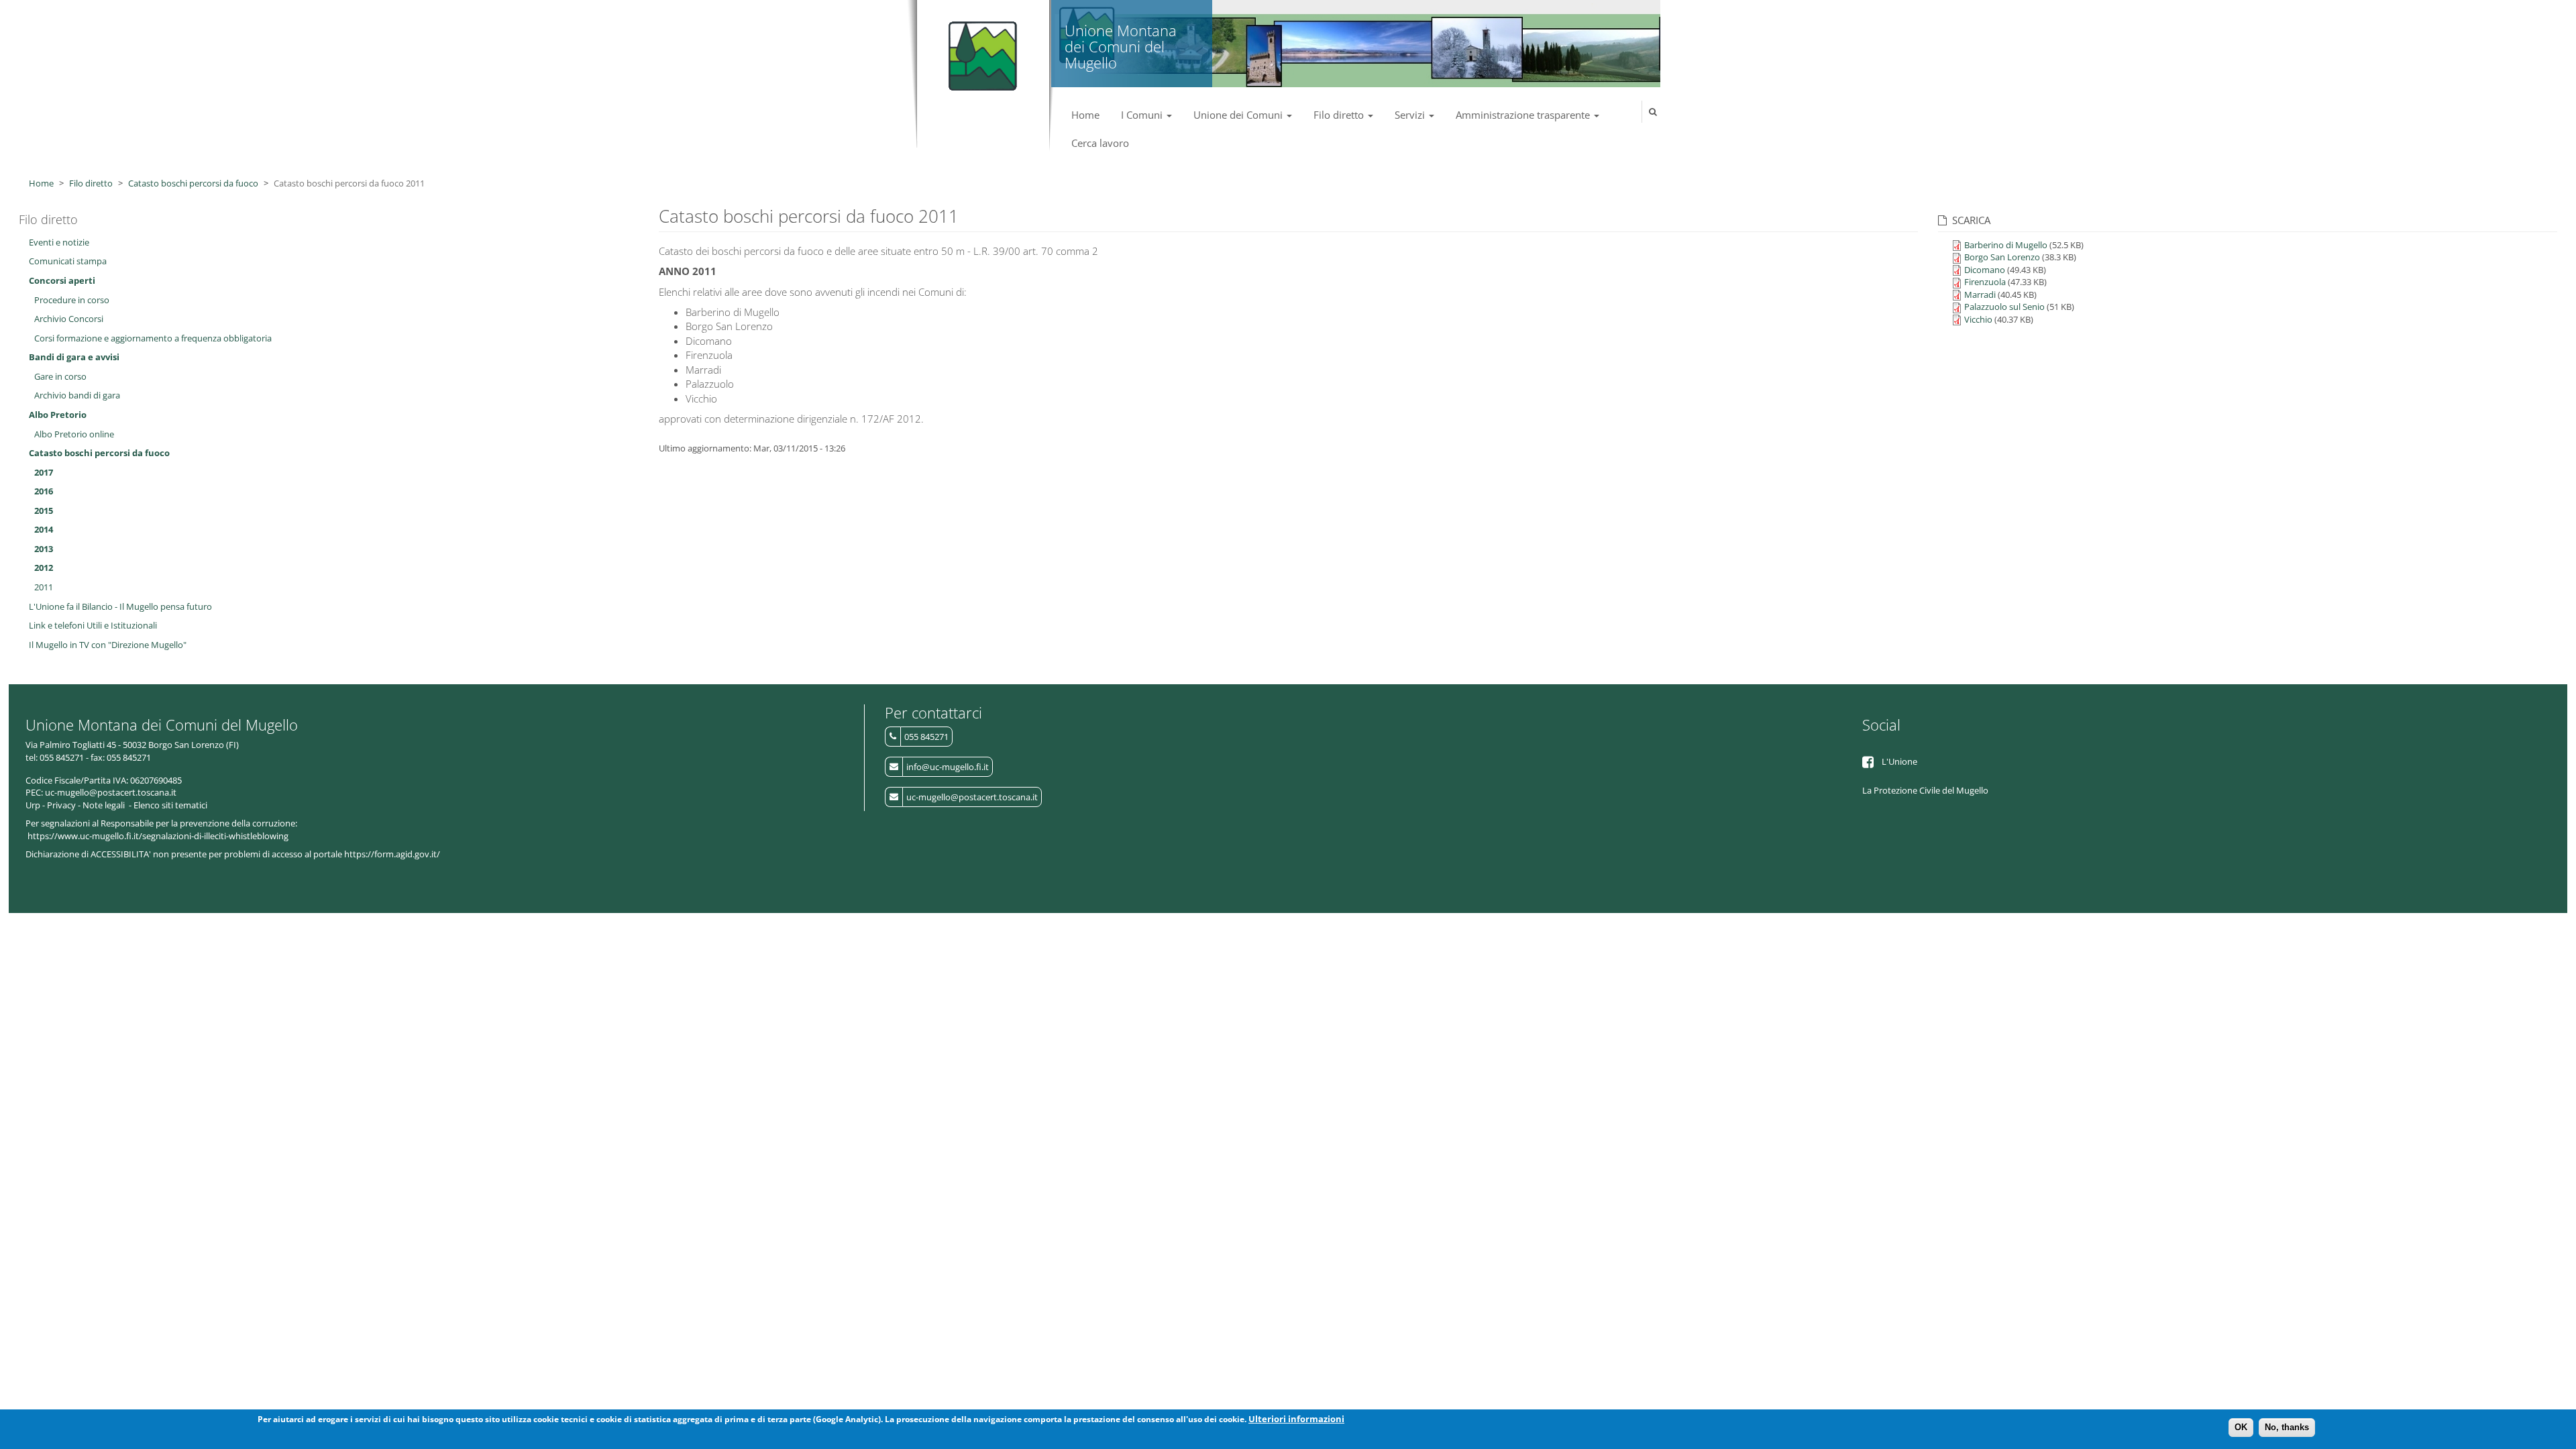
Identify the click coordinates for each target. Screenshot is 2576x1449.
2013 (44, 549)
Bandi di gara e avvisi (74, 357)
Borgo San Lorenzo (2002, 257)
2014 (44, 529)
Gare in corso (60, 376)
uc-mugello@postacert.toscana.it (972, 797)
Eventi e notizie (59, 242)
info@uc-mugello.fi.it (948, 767)
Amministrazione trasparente (1524, 115)
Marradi (1980, 294)
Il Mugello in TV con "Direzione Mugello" (108, 645)
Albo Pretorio (58, 415)
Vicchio (1978, 319)
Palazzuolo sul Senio (2004, 307)
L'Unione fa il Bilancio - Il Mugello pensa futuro (120, 606)
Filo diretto (1340, 115)
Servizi (1411, 115)
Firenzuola (1985, 282)
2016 (44, 491)
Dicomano (1985, 270)
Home (1085, 115)
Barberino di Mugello (2006, 245)
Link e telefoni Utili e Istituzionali (93, 625)
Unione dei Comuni (1239, 115)
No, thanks (2287, 1427)
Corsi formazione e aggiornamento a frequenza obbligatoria (153, 338)
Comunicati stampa (68, 261)
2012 (44, 568)
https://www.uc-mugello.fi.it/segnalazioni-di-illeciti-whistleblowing (158, 836)
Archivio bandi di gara (77, 395)
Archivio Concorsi (69, 319)
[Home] (980, 50)
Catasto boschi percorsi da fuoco (193, 183)
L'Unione (1899, 761)
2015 (44, 511)
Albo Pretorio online (74, 434)
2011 (44, 587)
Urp (33, 805)
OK (2241, 1427)
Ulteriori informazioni (1296, 1419)
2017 (44, 472)
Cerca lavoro (1100, 143)
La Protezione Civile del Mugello (1925, 790)
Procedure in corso (72, 300)
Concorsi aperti (62, 280)
